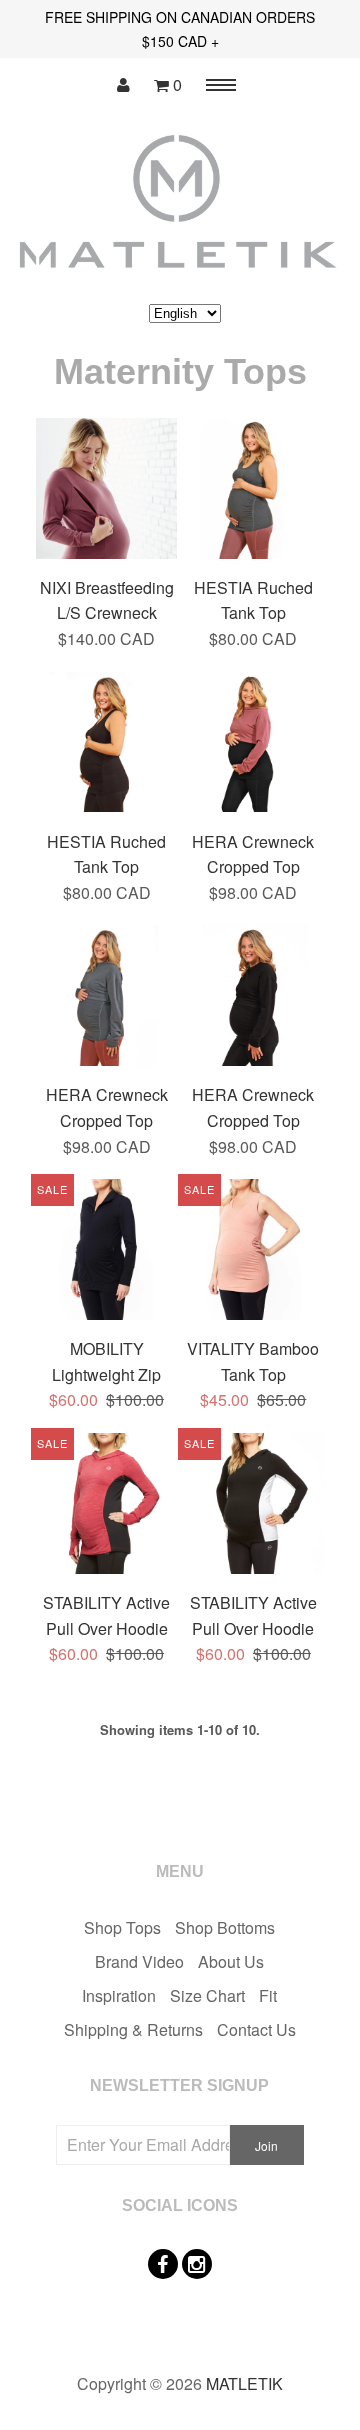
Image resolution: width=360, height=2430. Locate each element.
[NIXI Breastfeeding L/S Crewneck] (106, 491)
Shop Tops (122, 1927)
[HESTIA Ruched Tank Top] (253, 491)
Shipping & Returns (133, 2029)
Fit (268, 1995)
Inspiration (119, 1995)
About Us (231, 1961)
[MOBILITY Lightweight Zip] (106, 1252)
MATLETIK (244, 2383)
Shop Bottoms (225, 1927)
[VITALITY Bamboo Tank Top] (253, 1252)
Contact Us (256, 2029)
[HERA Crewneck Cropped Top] (253, 745)
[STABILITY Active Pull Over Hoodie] (106, 1506)
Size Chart (207, 1995)
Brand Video (139, 1961)
